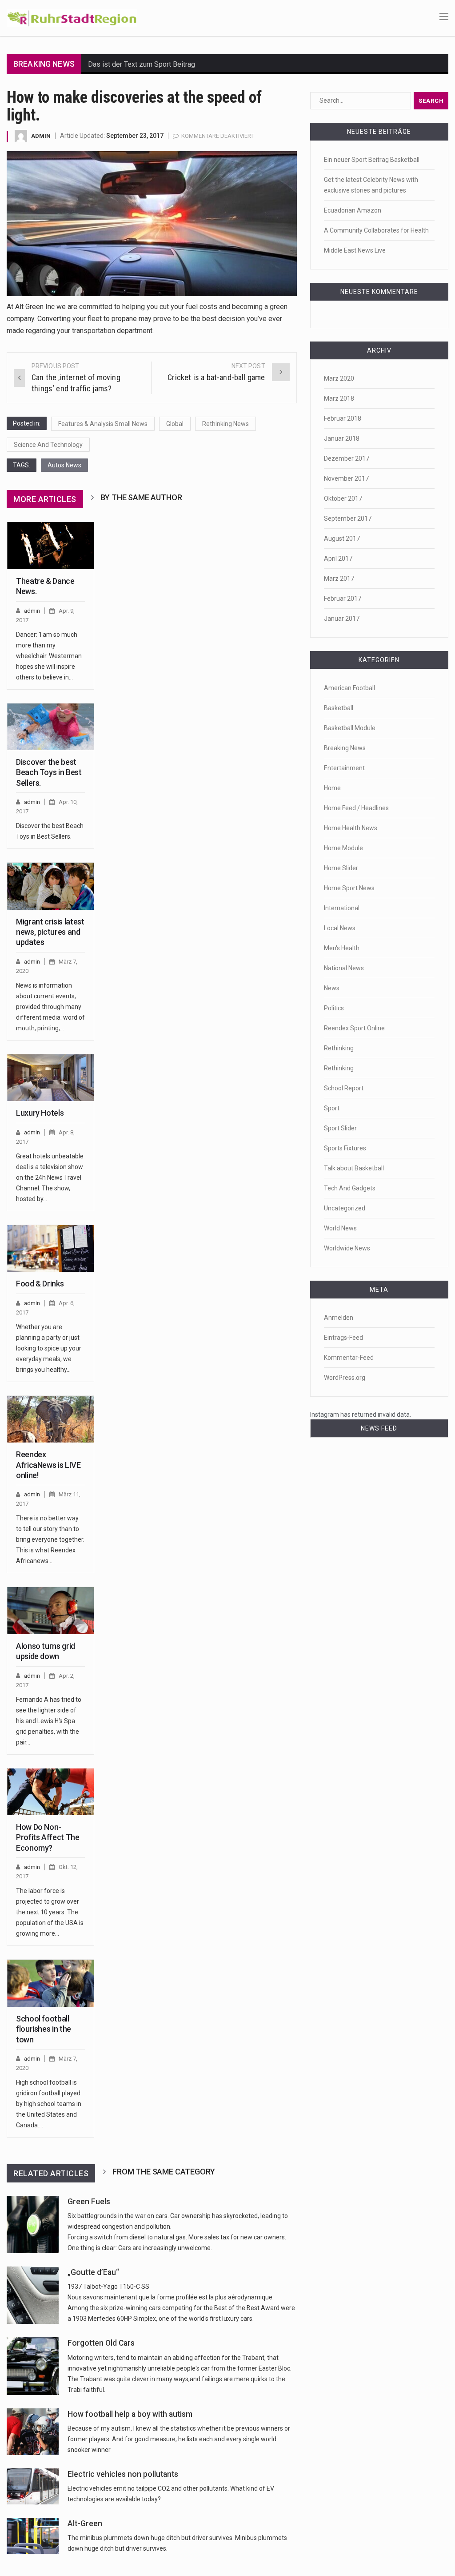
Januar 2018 (342, 438)
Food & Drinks (40, 1284)
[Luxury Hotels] (50, 1078)
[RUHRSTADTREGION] (72, 17)
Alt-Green (85, 2524)
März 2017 (339, 579)
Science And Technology (48, 445)
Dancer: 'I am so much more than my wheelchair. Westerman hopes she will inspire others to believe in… (49, 656)
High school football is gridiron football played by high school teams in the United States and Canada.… (49, 2104)
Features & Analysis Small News (103, 424)
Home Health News (351, 828)
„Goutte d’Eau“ (93, 2272)
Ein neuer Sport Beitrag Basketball (372, 160)
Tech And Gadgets (350, 1188)
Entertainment (344, 768)
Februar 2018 (343, 418)
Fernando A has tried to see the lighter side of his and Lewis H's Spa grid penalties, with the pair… (49, 1721)
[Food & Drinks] (50, 1248)
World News (340, 1228)
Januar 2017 (342, 619)
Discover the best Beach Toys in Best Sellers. (49, 772)
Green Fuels (89, 2202)
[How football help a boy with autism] (33, 2432)
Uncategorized (345, 1208)
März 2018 (339, 398)
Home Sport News (349, 888)
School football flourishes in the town (44, 2029)
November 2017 (346, 478)
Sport (332, 1108)
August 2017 (342, 539)
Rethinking (339, 1048)
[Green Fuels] (33, 2224)
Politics (334, 1008)
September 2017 (348, 518)
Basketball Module (350, 728)
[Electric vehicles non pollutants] (33, 2486)
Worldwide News (347, 1248)
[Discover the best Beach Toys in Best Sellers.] (50, 727)
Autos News (64, 465)
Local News (340, 928)
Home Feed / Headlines (356, 808)
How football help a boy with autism (130, 2414)
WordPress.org (345, 1378)
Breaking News (345, 748)
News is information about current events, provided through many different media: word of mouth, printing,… (50, 1007)
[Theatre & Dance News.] (50, 545)
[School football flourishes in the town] (50, 1983)
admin (41, 136)
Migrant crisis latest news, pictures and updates (50, 932)
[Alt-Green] (33, 2536)
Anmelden (339, 1318)
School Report (344, 1088)
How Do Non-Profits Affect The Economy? (48, 1837)
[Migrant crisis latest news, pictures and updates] (50, 886)
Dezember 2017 (347, 458)
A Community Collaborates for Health (376, 230)
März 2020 (339, 378)
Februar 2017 (343, 599)
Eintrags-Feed (343, 1338)
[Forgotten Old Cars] (33, 2366)
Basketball (339, 708)
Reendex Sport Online (354, 1028)
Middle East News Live (355, 250)
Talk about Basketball (354, 1168)
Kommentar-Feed (349, 1358)
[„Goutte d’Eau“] (33, 2295)
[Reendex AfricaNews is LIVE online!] (50, 1419)
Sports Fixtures (345, 1148)
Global (175, 424)
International (342, 908)
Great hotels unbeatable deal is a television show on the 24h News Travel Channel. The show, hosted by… (50, 1177)
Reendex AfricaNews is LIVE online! (48, 1465)
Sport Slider (340, 1128)
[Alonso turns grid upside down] (50, 1610)
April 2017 (338, 559)
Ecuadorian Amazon (353, 210)
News (332, 988)
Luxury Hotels (40, 1113)
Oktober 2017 (343, 498)
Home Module (343, 848)
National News (344, 968)
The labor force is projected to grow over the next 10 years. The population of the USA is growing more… (50, 1912)
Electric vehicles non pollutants (123, 2474)
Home (332, 788)
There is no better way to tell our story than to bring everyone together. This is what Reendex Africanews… (50, 1539)
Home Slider (341, 868)
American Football (349, 688)
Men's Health (342, 948)
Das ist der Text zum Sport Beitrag (142, 64)
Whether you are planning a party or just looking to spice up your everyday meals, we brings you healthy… (49, 1348)
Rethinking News (226, 424)
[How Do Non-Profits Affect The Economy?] (50, 1792)
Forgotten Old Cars (101, 2343)
